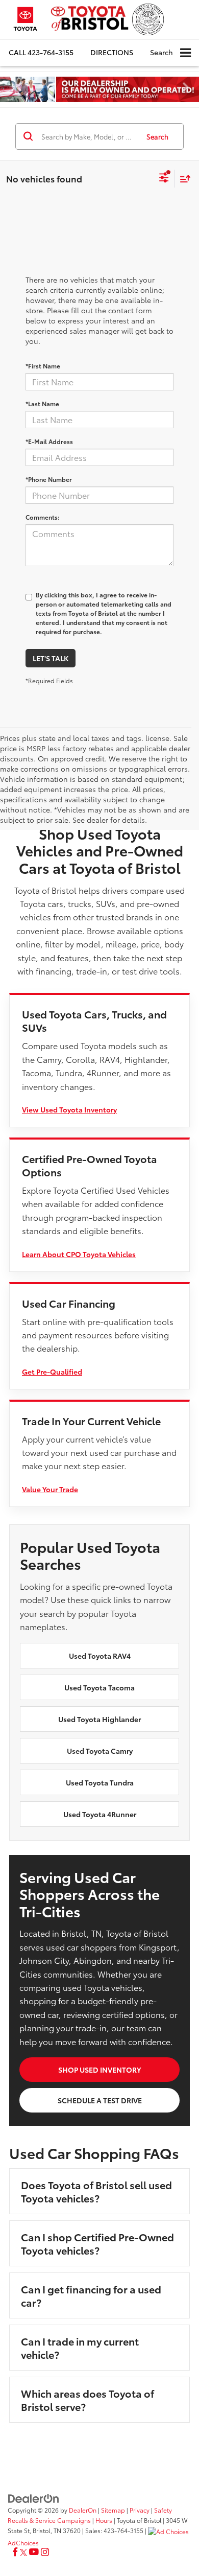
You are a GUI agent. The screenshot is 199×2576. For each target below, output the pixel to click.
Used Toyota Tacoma (99, 1687)
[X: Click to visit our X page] (23, 2552)
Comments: (43, 517)
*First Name (43, 366)
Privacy (140, 2510)
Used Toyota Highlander (99, 1719)
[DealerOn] (34, 2497)
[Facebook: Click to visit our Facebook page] (15, 2552)
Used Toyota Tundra (100, 1782)
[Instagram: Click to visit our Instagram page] (45, 2552)
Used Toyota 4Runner (100, 1814)
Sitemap (113, 2510)
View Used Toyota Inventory (69, 1109)
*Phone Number (49, 479)
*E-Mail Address (49, 441)
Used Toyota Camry (100, 1751)
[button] (41, 52)
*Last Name (42, 403)
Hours (104, 2520)
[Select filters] (164, 179)
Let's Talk (51, 658)
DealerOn (83, 2510)
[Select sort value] (183, 179)
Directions (112, 52)
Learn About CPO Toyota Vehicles (79, 1254)
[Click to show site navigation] (185, 53)
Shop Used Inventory (99, 2070)
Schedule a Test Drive (100, 2100)
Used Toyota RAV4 (100, 1656)
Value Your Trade (50, 1489)
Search (157, 136)
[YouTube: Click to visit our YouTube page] (34, 2552)
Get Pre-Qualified (52, 1372)
